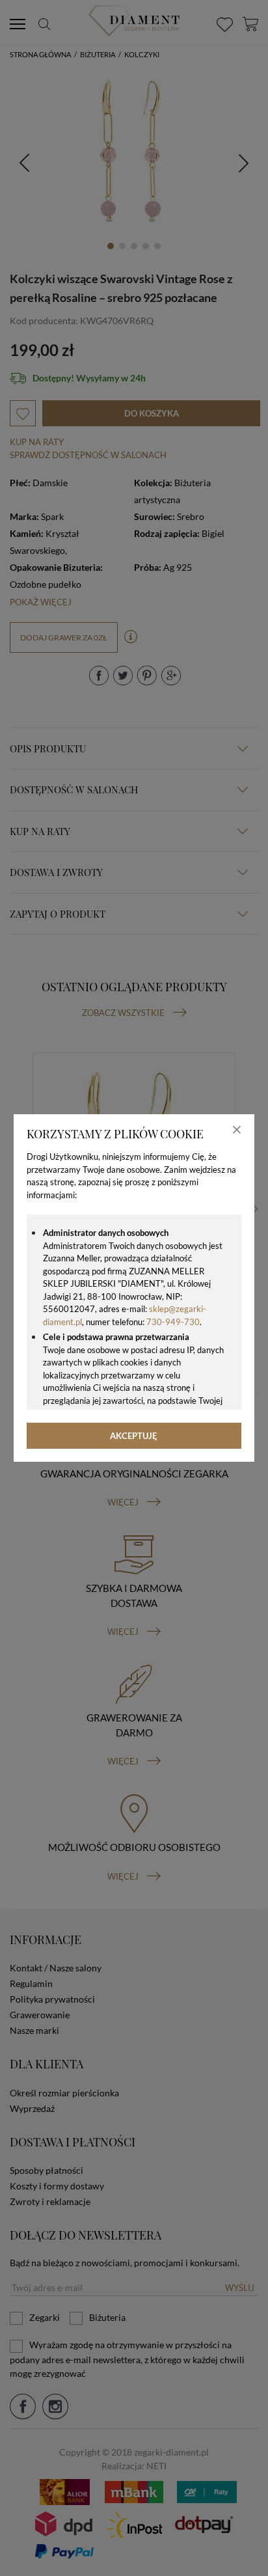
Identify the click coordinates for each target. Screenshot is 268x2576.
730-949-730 (173, 1322)
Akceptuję (134, 1436)
